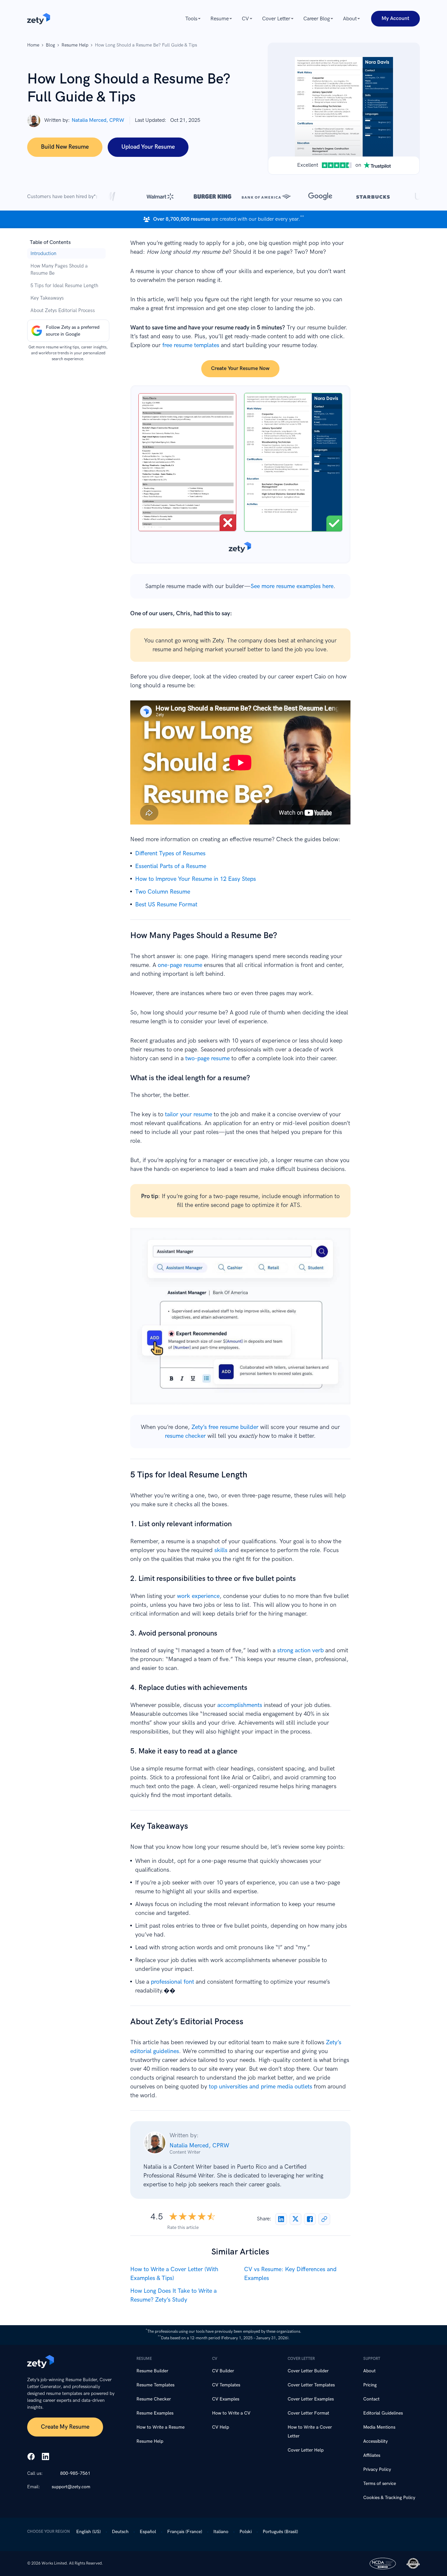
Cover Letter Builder (308, 2371)
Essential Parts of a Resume (171, 866)
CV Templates (226, 2385)
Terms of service (380, 2483)
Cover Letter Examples (311, 2399)
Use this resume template (240, 474)
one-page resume (180, 965)
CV (245, 19)
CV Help (221, 2427)
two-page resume (207, 1058)
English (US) (89, 2532)
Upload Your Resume (148, 147)
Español (148, 2532)
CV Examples (226, 2399)
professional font (172, 1982)
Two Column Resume (163, 892)
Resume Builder (152, 2371)
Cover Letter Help (306, 2450)
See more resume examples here (292, 586)
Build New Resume (65, 147)
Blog (50, 45)
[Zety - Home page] (39, 19)
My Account (395, 19)
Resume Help (75, 45)
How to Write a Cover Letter (310, 2432)
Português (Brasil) (280, 2532)
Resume (220, 19)
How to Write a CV (231, 2413)
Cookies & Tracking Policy (389, 2498)
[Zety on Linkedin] (45, 2457)
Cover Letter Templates (311, 2385)
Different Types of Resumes (170, 853)
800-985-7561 (75, 2473)
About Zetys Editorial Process (63, 310)
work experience (198, 1596)
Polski (246, 2532)
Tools (191, 19)
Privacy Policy (377, 2469)
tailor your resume (188, 1114)
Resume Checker (154, 2399)
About (350, 19)
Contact (371, 2399)
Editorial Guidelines (383, 2413)
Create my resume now (240, 1320)
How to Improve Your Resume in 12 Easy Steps (196, 879)
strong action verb (300, 1650)
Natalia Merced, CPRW (98, 120)
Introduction (43, 253)
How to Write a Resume (161, 2427)
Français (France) (185, 2532)
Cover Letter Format (308, 2413)
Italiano (221, 2532)
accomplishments (240, 1705)
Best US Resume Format (166, 905)
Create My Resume (65, 2427)
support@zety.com (71, 2487)
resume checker (185, 1436)
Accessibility (375, 2441)
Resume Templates (155, 2385)
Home (33, 45)
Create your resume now (240, 369)
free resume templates (191, 345)
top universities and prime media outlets (260, 2087)
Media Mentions (379, 2427)
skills (221, 1550)
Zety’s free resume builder (225, 1427)
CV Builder (223, 2371)
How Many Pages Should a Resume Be (59, 269)
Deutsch (120, 2532)
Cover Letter (276, 19)
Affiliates (372, 2455)
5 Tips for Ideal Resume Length (64, 286)
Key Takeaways (47, 298)
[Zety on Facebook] (31, 2457)
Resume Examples (155, 2413)
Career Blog (317, 19)
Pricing (370, 2385)
